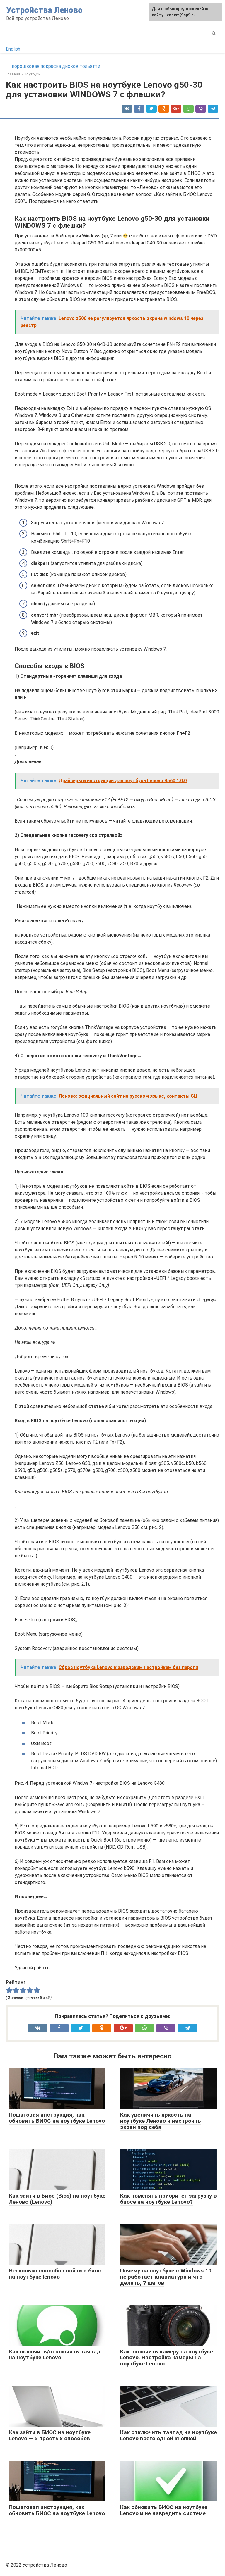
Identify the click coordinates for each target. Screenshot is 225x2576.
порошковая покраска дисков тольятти (56, 66)
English (13, 49)
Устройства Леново (44, 10)
